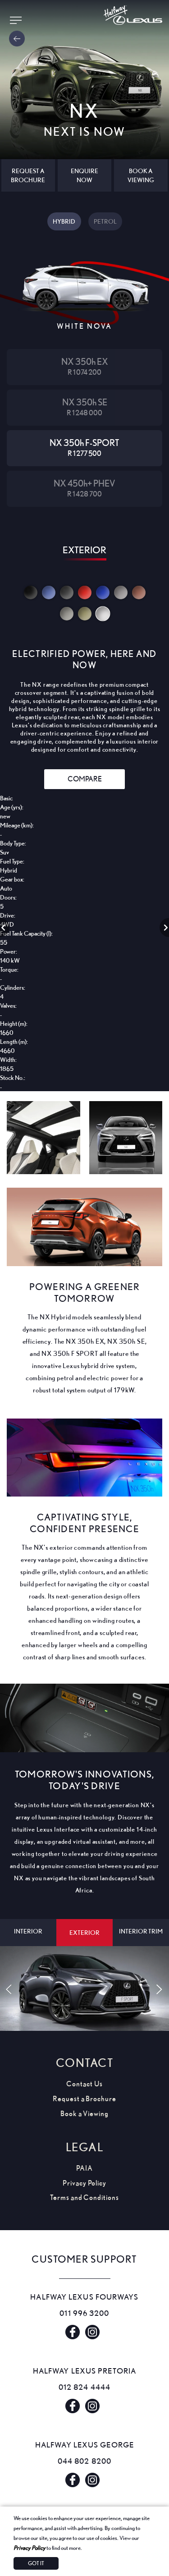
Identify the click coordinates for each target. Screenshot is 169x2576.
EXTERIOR (84, 1932)
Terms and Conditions (84, 2197)
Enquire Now (84, 175)
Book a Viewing (84, 2114)
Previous (5, 928)
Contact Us (84, 2084)
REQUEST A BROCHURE (28, 175)
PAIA (84, 2168)
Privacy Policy (30, 2548)
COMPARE (85, 779)
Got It (36, 2563)
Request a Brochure (84, 2099)
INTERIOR (28, 1931)
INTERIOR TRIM (141, 1931)
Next (164, 928)
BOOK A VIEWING (141, 175)
